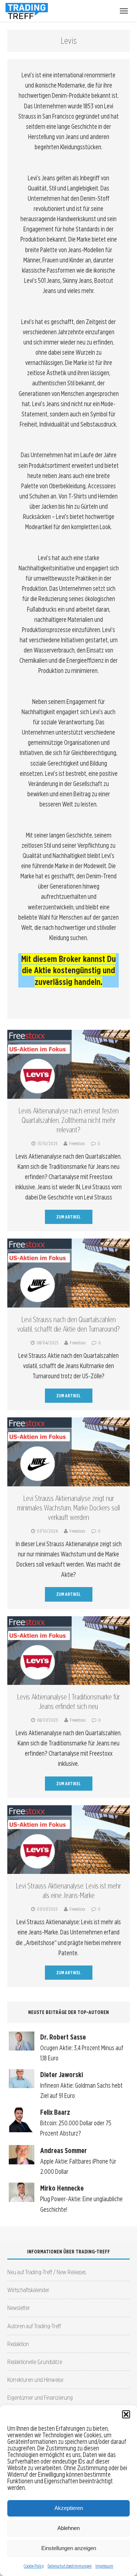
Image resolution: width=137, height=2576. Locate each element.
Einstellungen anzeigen (69, 2548)
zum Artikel (68, 1217)
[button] (126, 2414)
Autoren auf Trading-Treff (34, 2326)
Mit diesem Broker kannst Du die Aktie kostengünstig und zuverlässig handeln (68, 970)
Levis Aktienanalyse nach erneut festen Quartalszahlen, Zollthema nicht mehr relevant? (69, 1120)
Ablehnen (68, 2528)
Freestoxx (77, 1143)
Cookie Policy (34, 2566)
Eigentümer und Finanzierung (40, 2397)
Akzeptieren (69, 2508)
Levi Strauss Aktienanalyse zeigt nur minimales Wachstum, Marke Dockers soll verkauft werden (68, 1508)
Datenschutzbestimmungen (70, 2566)
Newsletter (19, 2308)
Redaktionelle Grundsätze (35, 2362)
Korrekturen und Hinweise (35, 2379)
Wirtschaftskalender (28, 2290)
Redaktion (18, 2344)
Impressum (104, 2566)
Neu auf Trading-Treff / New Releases (47, 2272)
